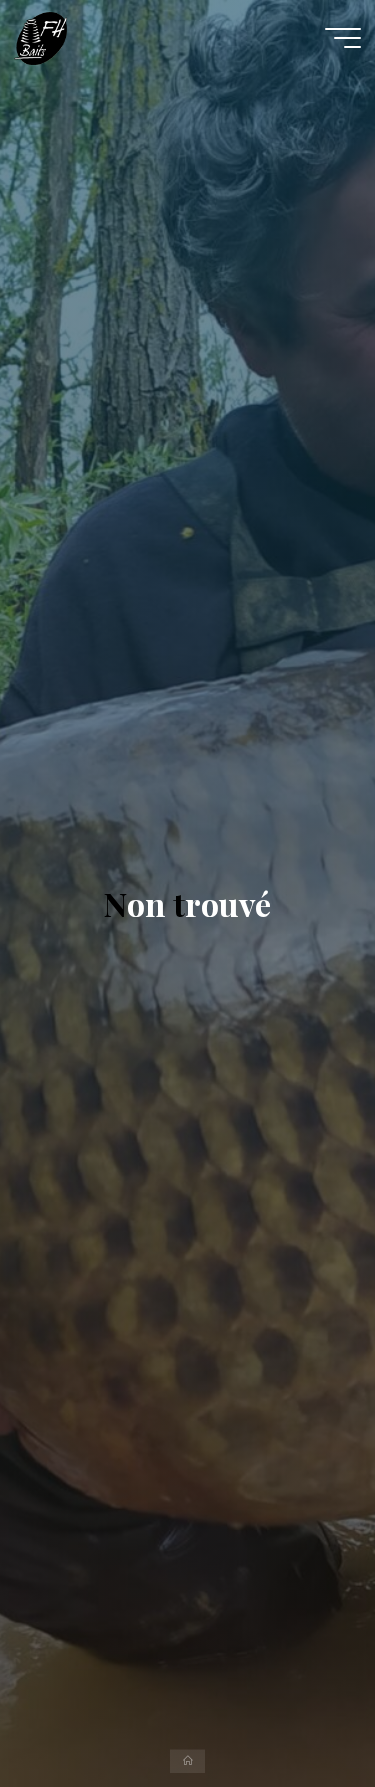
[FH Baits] (40, 37)
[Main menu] (343, 38)
